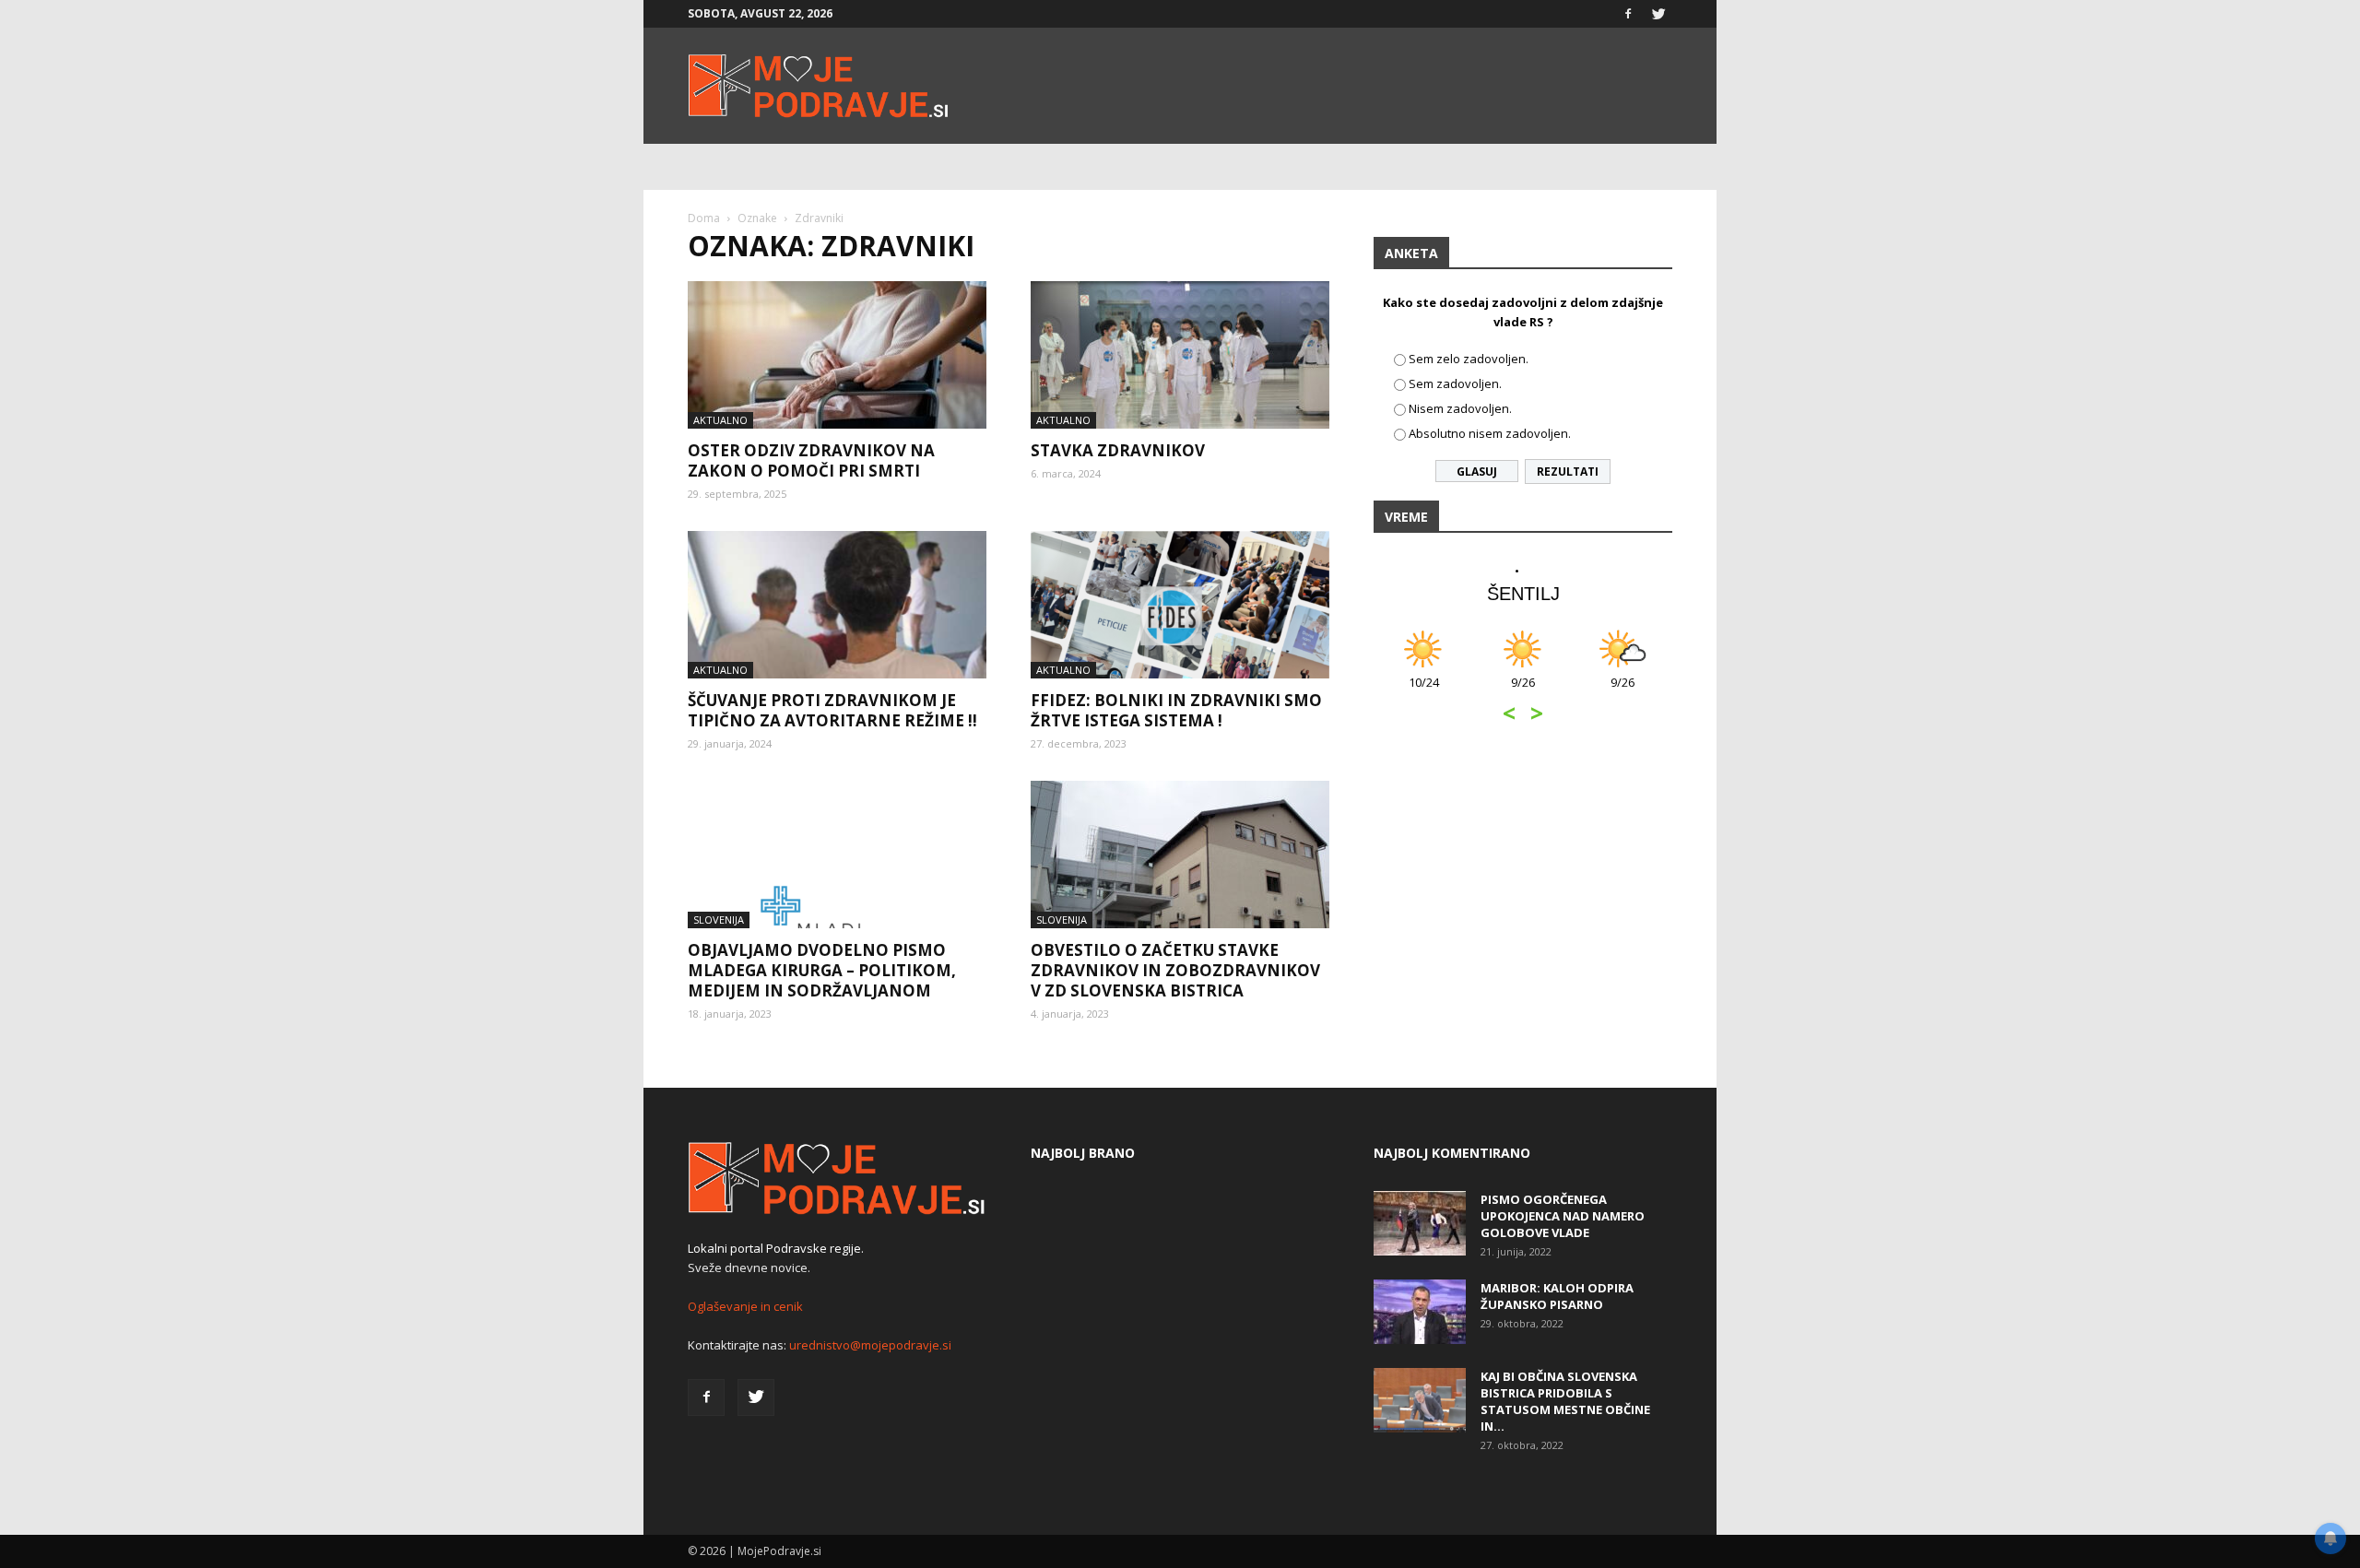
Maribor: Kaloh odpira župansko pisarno (1557, 1296)
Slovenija (719, 920)
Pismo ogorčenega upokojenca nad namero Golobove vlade (1563, 1216)
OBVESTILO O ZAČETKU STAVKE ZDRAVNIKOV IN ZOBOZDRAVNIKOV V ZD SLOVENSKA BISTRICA (1175, 970)
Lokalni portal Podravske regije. (776, 1248)
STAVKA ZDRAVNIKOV (1118, 450)
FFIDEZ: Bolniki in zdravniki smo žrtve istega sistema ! (1176, 710)
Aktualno (720, 420)
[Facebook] (1628, 14)
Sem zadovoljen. (1455, 383)
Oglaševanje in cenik (745, 1306)
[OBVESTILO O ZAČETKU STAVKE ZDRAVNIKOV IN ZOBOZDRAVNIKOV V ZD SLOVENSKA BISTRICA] (1180, 855)
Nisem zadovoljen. (1460, 408)
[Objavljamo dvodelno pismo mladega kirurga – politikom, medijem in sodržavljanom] (837, 855)
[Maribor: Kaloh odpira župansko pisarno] (1420, 1312)
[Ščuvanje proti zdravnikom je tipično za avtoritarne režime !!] (837, 605)
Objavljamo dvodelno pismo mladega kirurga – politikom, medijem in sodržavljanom (822, 970)
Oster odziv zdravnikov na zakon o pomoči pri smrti (811, 460)
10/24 (1424, 692)
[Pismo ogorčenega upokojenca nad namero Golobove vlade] (1420, 1223)
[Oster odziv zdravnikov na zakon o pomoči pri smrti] (837, 355)
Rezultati (1568, 472)
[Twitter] (1658, 14)
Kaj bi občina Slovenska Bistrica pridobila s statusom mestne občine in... (1565, 1401)
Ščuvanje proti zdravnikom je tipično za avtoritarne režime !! (832, 710)
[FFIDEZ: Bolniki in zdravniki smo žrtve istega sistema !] (1180, 605)
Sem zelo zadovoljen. (1469, 359)
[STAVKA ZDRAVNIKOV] (1180, 355)
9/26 (1523, 692)
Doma (704, 218)
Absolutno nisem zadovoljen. (1490, 433)
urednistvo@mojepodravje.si (870, 1345)
